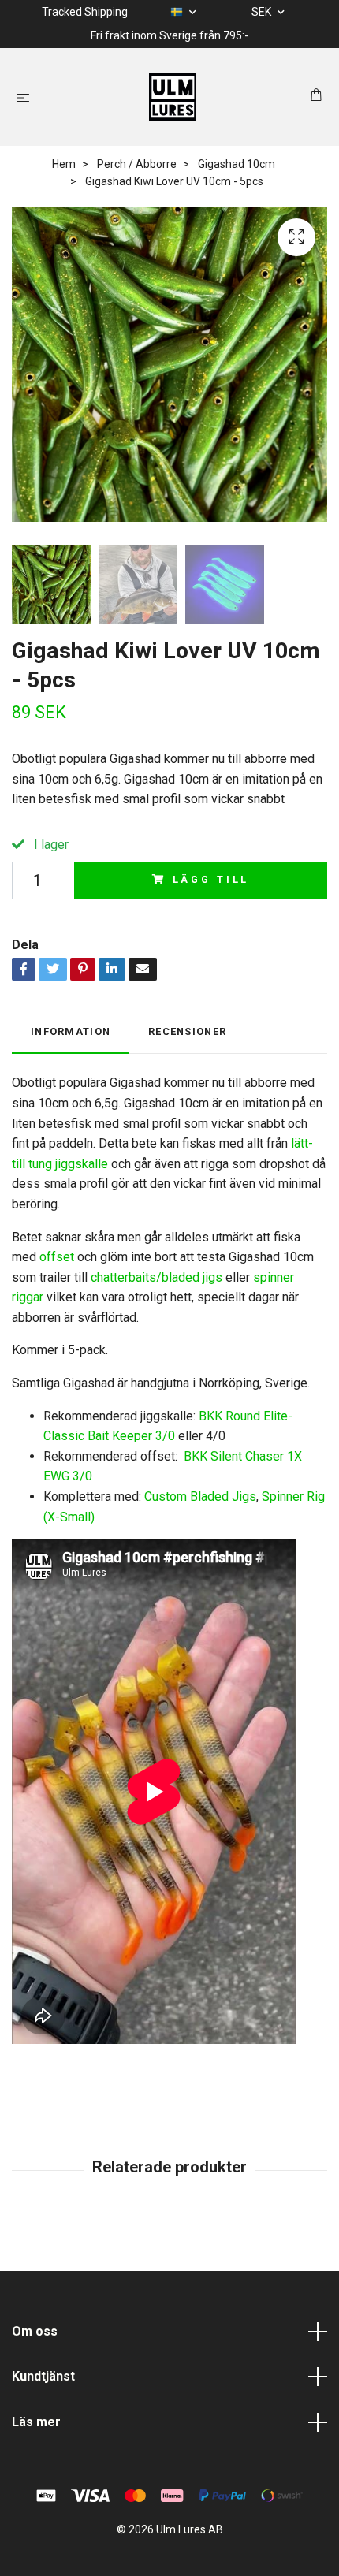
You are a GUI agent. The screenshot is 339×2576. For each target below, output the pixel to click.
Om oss (35, 2331)
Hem (64, 164)
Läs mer (36, 2422)
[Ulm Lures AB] (173, 97)
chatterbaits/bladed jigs (156, 1277)
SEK (263, 12)
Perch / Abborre (137, 164)
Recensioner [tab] (187, 1031)
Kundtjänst (43, 2376)
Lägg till (211, 879)
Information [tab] (71, 1031)
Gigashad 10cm (237, 164)
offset (57, 1257)
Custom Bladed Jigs (200, 1496)
